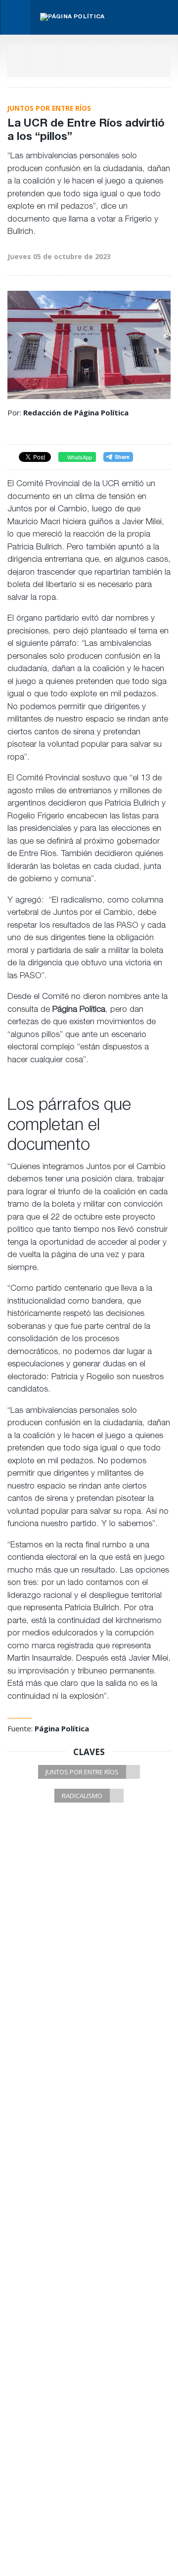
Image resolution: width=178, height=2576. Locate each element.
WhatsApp (79, 457)
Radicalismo (82, 1796)
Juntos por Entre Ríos (82, 1772)
